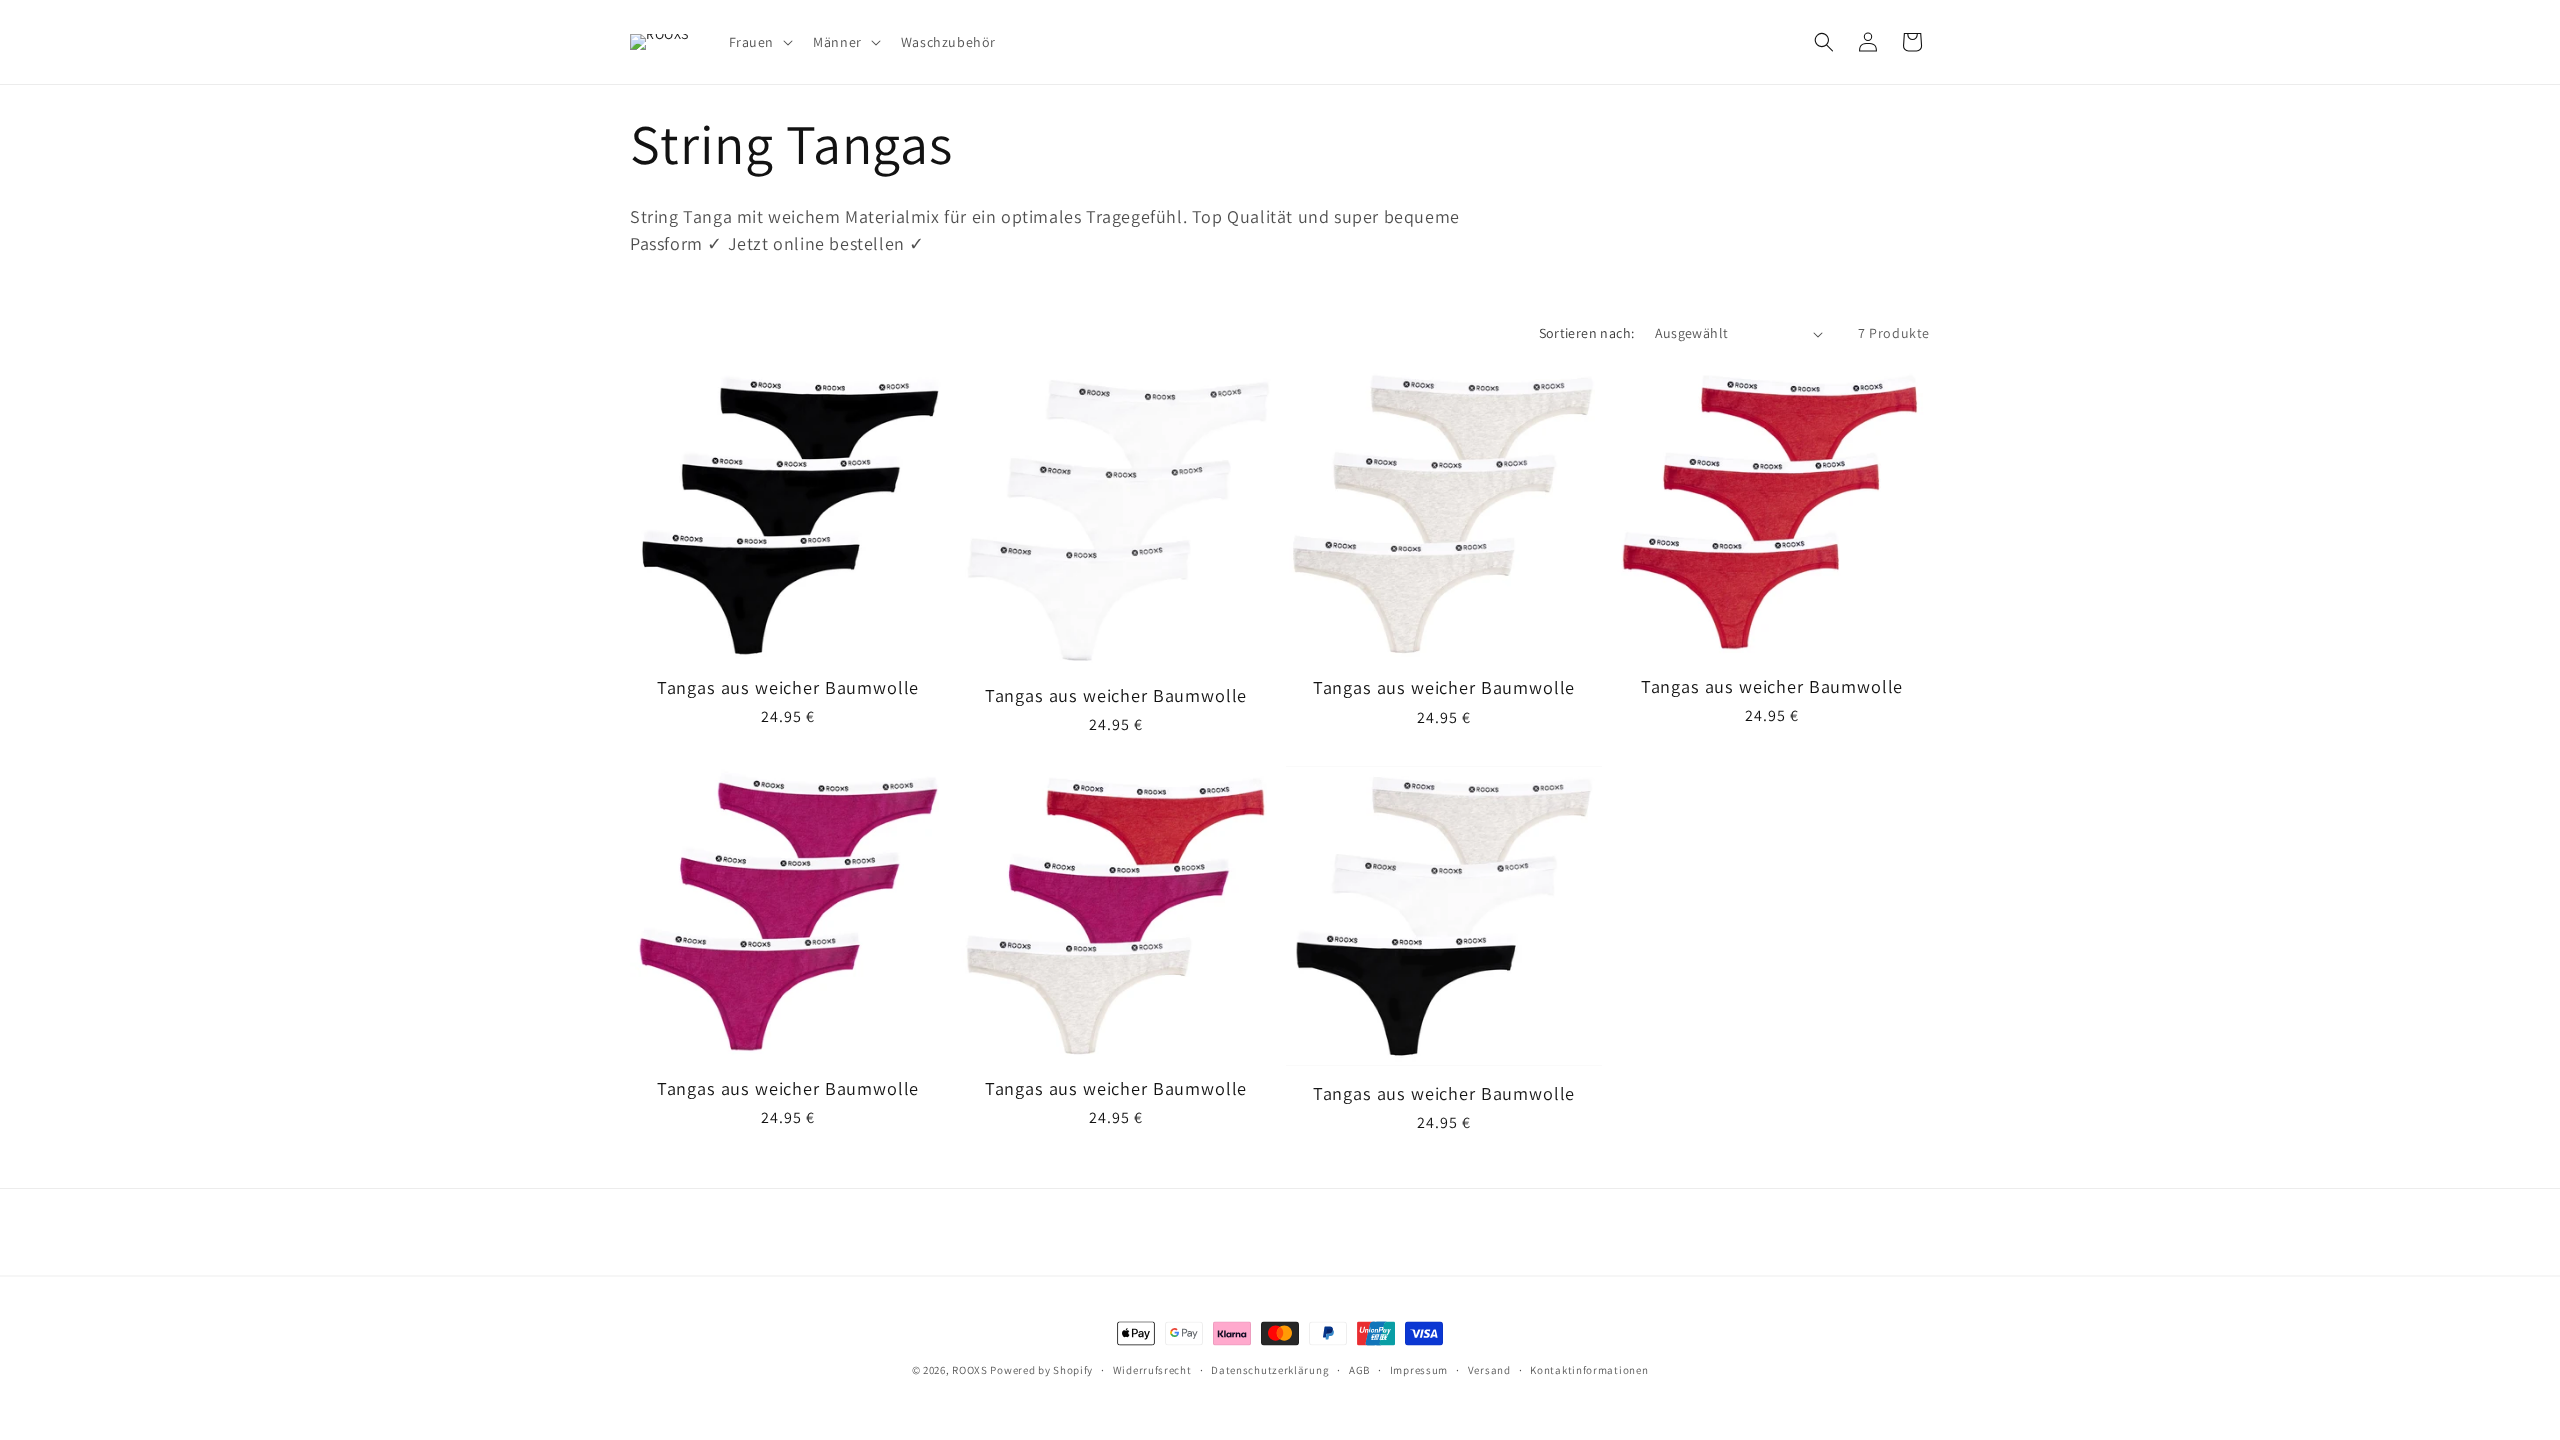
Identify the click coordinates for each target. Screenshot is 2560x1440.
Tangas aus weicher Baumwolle (788, 687)
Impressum (1419, 1370)
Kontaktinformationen (1589, 1370)
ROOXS (970, 1370)
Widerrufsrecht (1152, 1370)
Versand (1489, 1370)
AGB (1359, 1370)
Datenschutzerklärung (1270, 1370)
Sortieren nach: (1587, 333)
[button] (759, 42)
